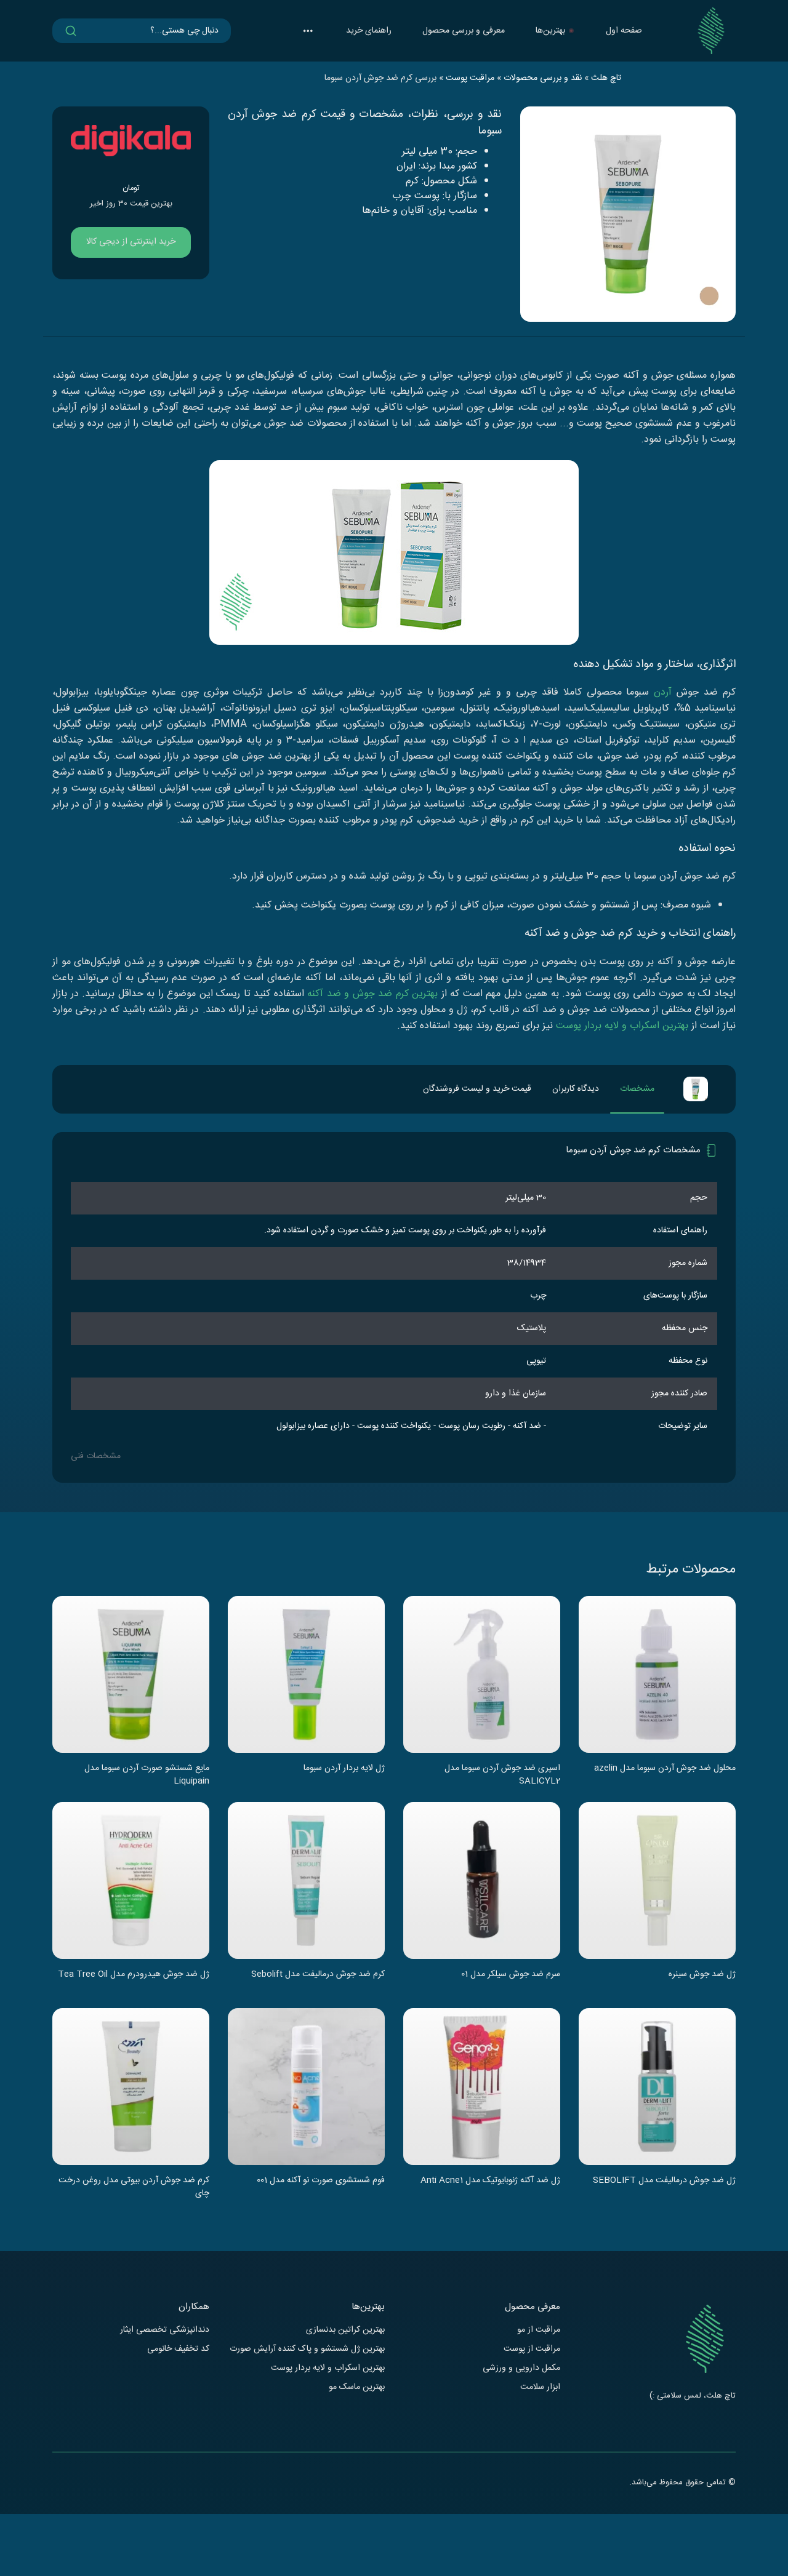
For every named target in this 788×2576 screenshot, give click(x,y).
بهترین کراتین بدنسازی (345, 2330)
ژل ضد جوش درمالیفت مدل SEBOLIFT (664, 2181)
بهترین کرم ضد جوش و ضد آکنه (372, 994)
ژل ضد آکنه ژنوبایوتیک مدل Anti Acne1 (490, 2181)
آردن (663, 692)
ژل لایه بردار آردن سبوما (344, 1769)
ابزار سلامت (540, 2387)
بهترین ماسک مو (357, 2387)
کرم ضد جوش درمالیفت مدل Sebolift (318, 1975)
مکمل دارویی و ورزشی (521, 2368)
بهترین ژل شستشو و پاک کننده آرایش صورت (307, 2349)
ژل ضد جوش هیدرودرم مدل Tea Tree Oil (134, 1975)
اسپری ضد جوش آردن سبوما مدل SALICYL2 (502, 1774)
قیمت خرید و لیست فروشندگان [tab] (477, 1089)
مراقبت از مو (539, 2330)
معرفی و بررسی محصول (464, 31)
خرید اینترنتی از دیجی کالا (131, 242)
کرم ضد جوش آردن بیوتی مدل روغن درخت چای (134, 2187)
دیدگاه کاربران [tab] (576, 1089)
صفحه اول (624, 31)
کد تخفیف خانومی (178, 2349)
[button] (308, 31)
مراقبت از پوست (532, 2349)
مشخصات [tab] (637, 1089)
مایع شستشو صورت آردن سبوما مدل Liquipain (147, 1774)
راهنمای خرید (369, 31)
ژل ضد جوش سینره (702, 1975)
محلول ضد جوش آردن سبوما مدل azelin (665, 1769)
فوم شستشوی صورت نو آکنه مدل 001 (321, 2181)
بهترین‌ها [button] (550, 31)
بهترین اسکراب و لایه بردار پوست (622, 1026)
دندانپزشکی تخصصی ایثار (165, 2330)
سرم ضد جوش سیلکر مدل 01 (511, 1975)
